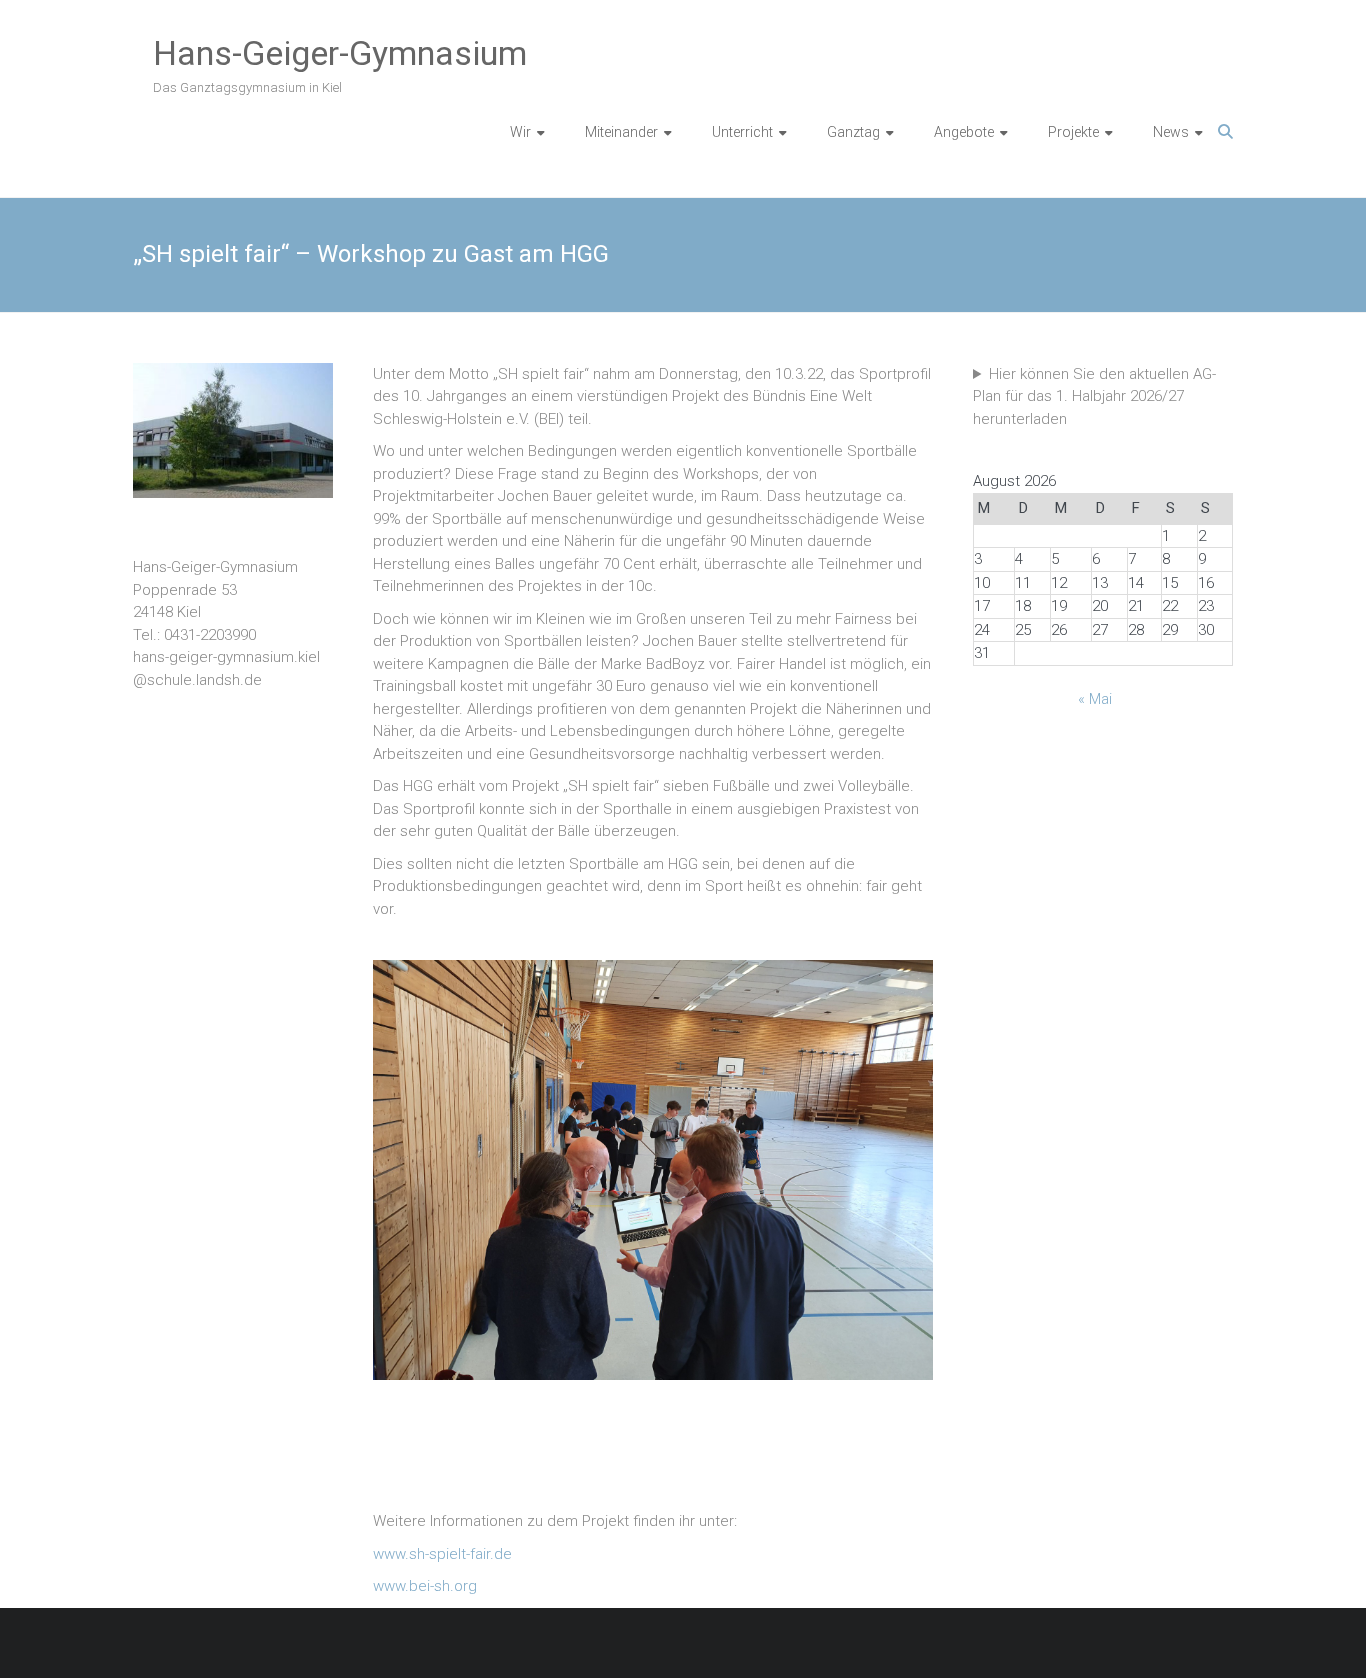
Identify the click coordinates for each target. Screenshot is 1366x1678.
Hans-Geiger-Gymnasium (340, 53)
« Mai (1095, 699)
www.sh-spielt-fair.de (444, 1554)
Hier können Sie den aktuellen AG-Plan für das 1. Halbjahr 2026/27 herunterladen (1094, 396)
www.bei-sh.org (425, 1586)
